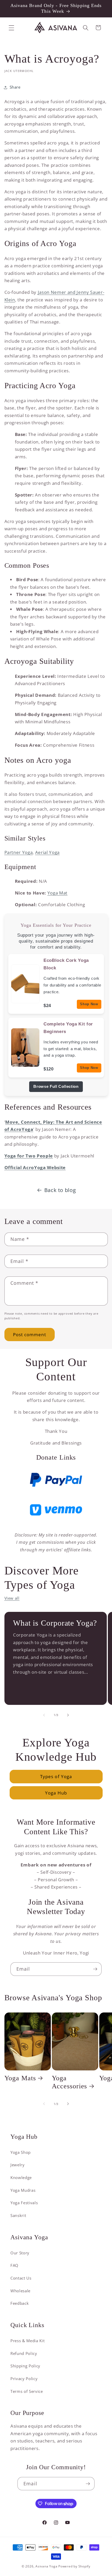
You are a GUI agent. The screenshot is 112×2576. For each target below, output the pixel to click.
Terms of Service (27, 2391)
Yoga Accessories (70, 2082)
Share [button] (15, 87)
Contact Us (21, 2278)
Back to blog (60, 1190)
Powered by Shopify (74, 2566)
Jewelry (18, 2165)
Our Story (20, 2253)
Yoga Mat (57, 893)
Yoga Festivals (24, 2203)
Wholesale (20, 2291)
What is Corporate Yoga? (55, 1623)
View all (12, 1598)
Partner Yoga (19, 852)
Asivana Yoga (46, 2566)
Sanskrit (18, 2216)
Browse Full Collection (56, 1087)
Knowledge (21, 2178)
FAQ (14, 2265)
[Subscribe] (95, 1969)
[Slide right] (68, 1715)
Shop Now (89, 1004)
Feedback (20, 2303)
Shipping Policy (25, 2366)
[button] (11, 28)
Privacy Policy (24, 2379)
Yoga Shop (21, 2152)
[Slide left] (44, 1715)
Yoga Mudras (23, 2190)
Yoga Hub (56, 1793)
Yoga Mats (20, 2078)
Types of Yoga (56, 1776)
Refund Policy (24, 2353)
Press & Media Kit (27, 2341)
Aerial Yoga (47, 852)
